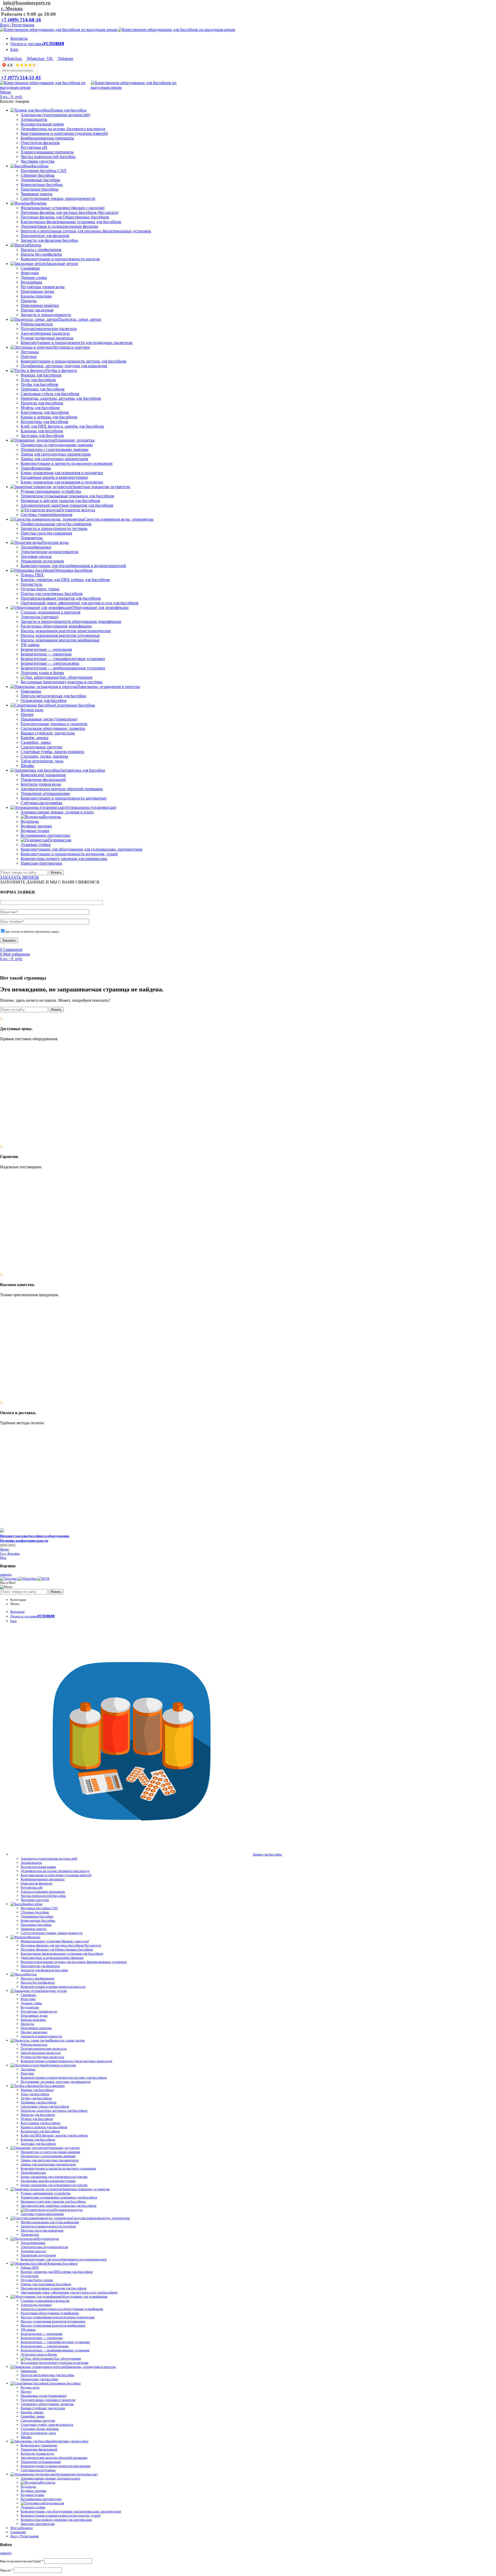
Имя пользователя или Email (22, 2561)
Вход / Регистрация (24, 2536)
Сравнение (18, 2532)
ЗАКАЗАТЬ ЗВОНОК (20, 877)
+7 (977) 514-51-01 (21, 78)
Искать (56, 872)
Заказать (9, 940)
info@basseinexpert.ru (27, 3)
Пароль (7, 2570)
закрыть (6, 1574)
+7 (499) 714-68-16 (21, 20)
